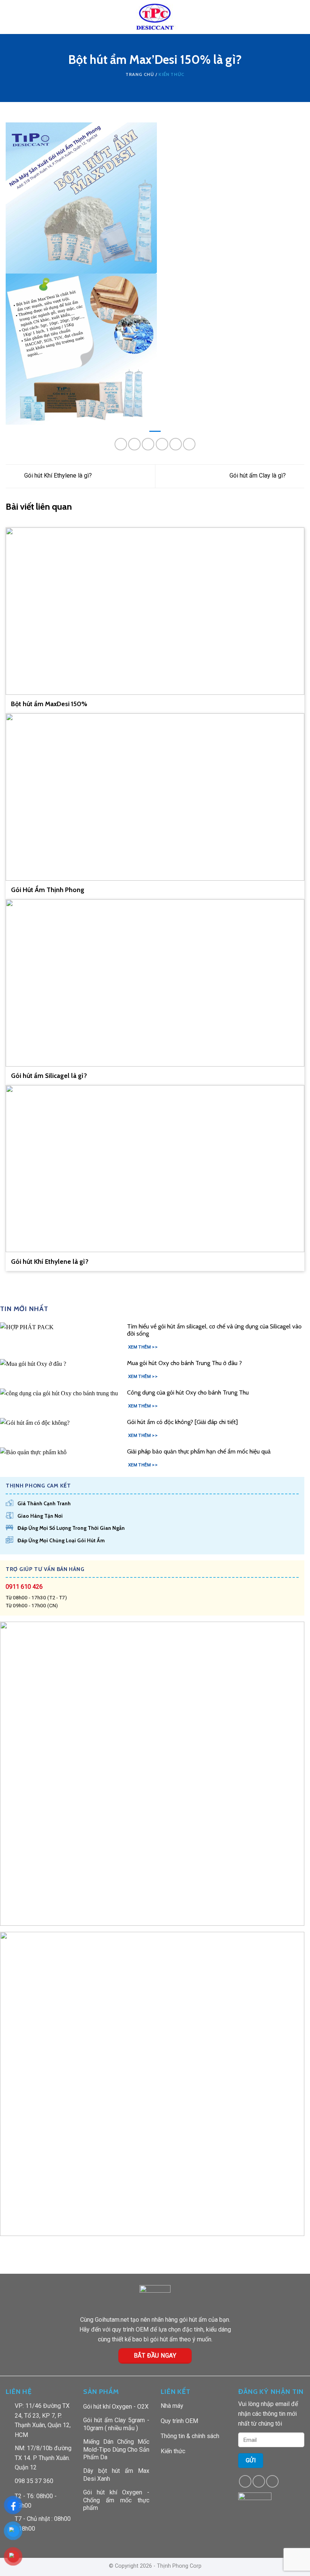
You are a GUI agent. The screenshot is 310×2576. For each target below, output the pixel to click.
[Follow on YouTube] (272, 2481)
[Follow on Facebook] (245, 2481)
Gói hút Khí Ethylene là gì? (57, 476)
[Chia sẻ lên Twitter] (148, 444)
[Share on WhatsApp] (121, 444)
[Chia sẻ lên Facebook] (134, 444)
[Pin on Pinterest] (176, 444)
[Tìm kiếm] (301, 17)
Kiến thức (171, 74)
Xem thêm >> (143, 1347)
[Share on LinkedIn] (189, 444)
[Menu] (10, 17)
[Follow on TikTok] (259, 2481)
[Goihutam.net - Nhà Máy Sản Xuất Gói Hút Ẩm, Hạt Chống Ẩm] (155, 17)
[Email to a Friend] (162, 444)
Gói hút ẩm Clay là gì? (258, 476)
